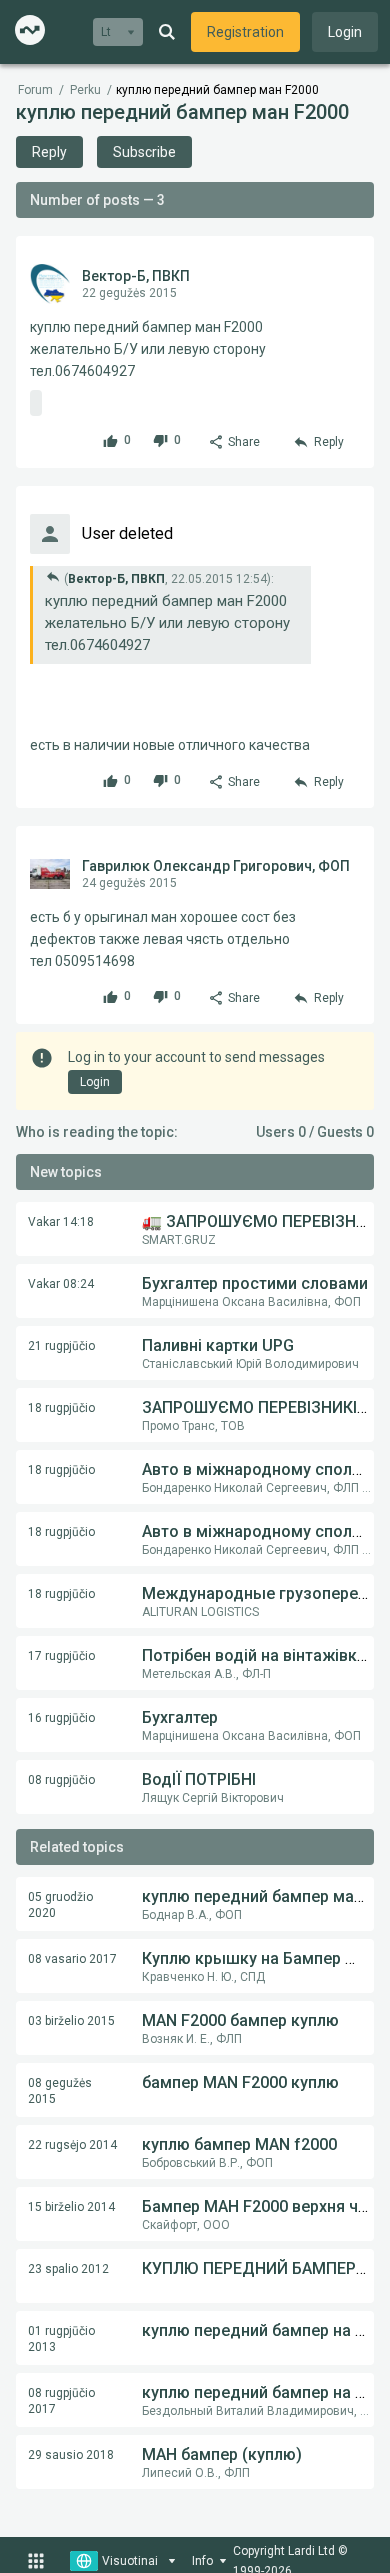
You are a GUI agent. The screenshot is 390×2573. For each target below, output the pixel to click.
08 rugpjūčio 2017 (61, 2401)
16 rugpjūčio (61, 1718)
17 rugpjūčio (61, 1656)
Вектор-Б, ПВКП (136, 276)
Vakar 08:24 (61, 1284)
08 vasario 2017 (72, 1959)
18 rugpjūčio (61, 1408)
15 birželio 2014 (71, 2207)
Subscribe (144, 152)
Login (345, 32)
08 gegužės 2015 (60, 2091)
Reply (49, 152)
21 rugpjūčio (61, 1346)
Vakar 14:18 (61, 1222)
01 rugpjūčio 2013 (61, 2339)
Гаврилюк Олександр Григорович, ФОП (216, 866)
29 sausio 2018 (71, 2455)
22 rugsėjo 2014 (72, 2145)
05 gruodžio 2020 (60, 1905)
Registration (245, 32)
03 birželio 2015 (71, 2021)
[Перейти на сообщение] (53, 576)
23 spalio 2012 (68, 2269)
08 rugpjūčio (61, 1780)
